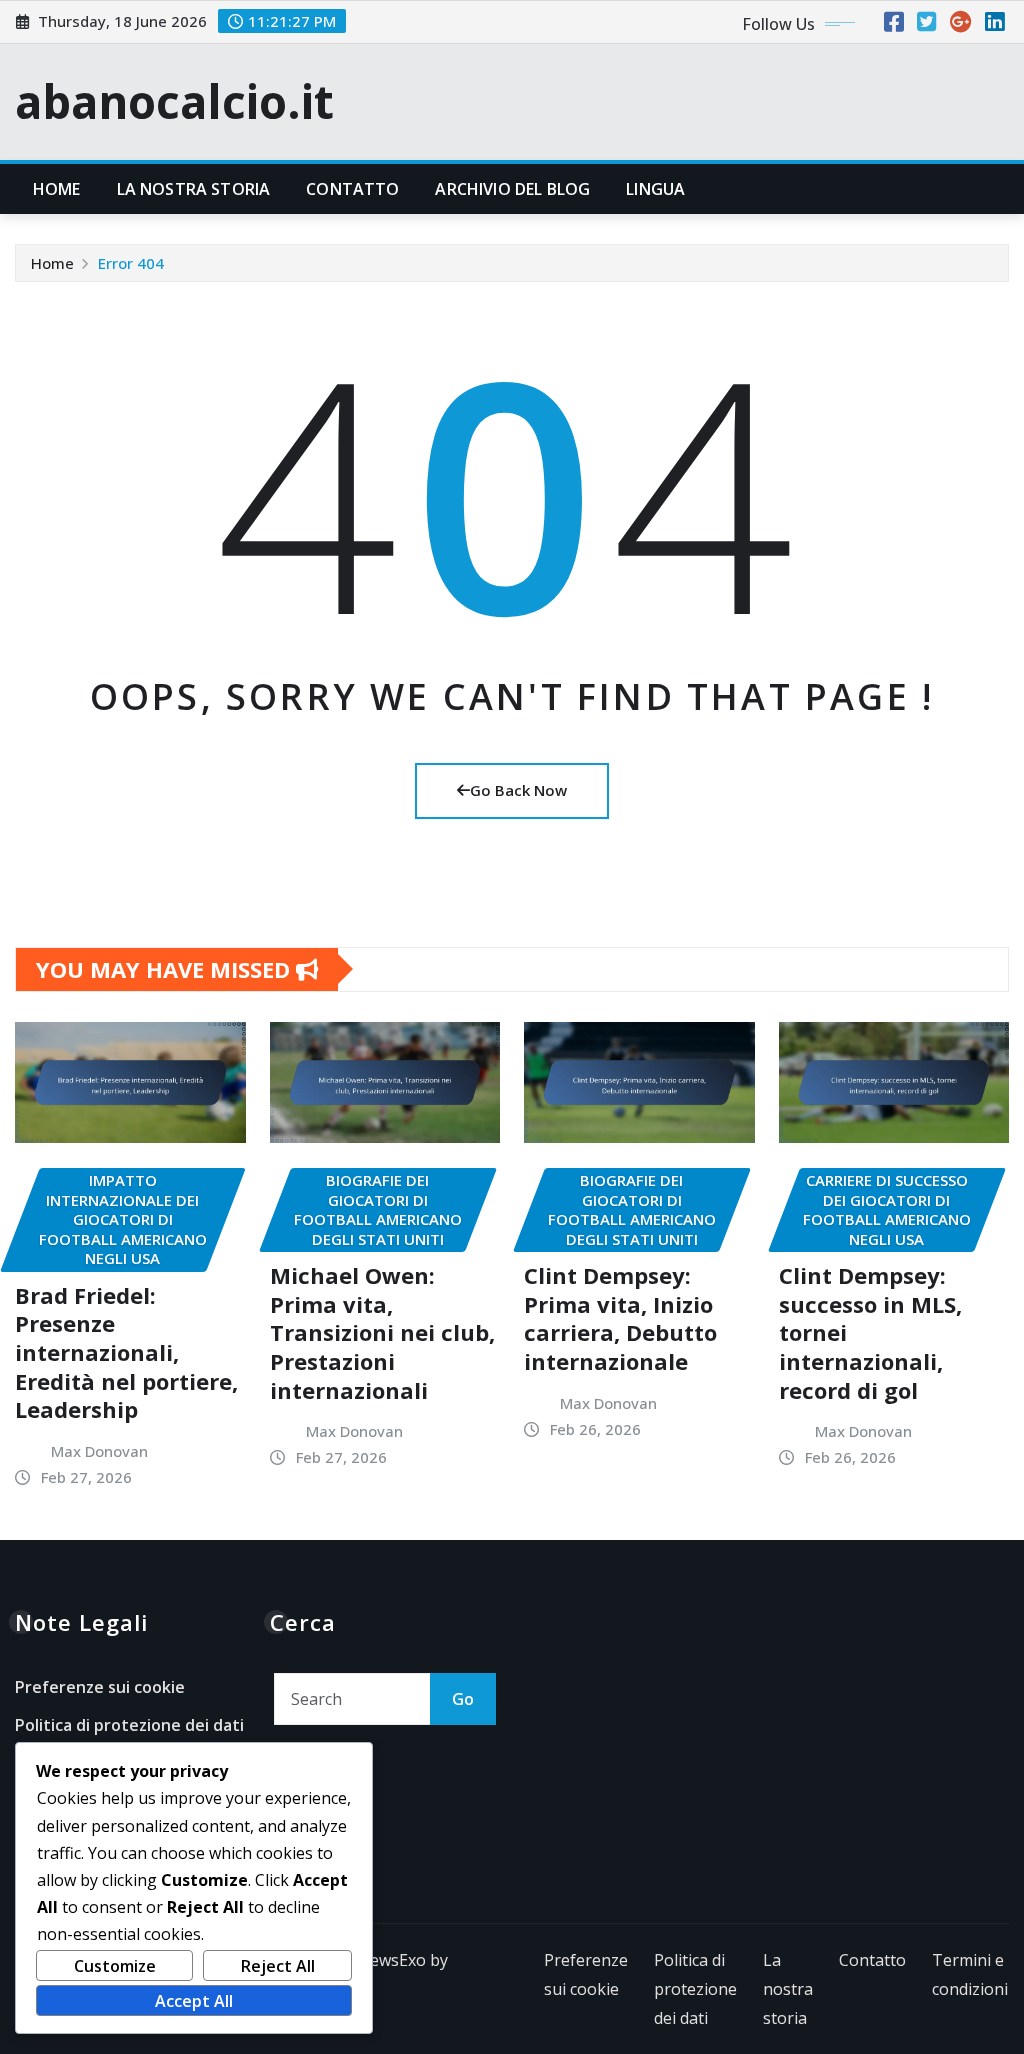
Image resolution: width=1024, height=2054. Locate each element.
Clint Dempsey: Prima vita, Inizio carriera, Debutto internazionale (620, 1318)
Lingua (655, 189)
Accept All (194, 2001)
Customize (115, 1966)
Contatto (352, 189)
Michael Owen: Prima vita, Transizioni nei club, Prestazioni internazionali (382, 1332)
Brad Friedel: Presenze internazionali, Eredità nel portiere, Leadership (126, 1352)
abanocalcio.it (174, 101)
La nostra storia (194, 189)
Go (463, 1699)
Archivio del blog (512, 189)
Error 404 (131, 263)
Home (57, 189)
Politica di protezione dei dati (129, 1725)
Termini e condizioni (970, 1974)
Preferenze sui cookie (100, 1687)
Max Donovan (99, 1451)
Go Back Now (518, 790)
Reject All (278, 1966)
